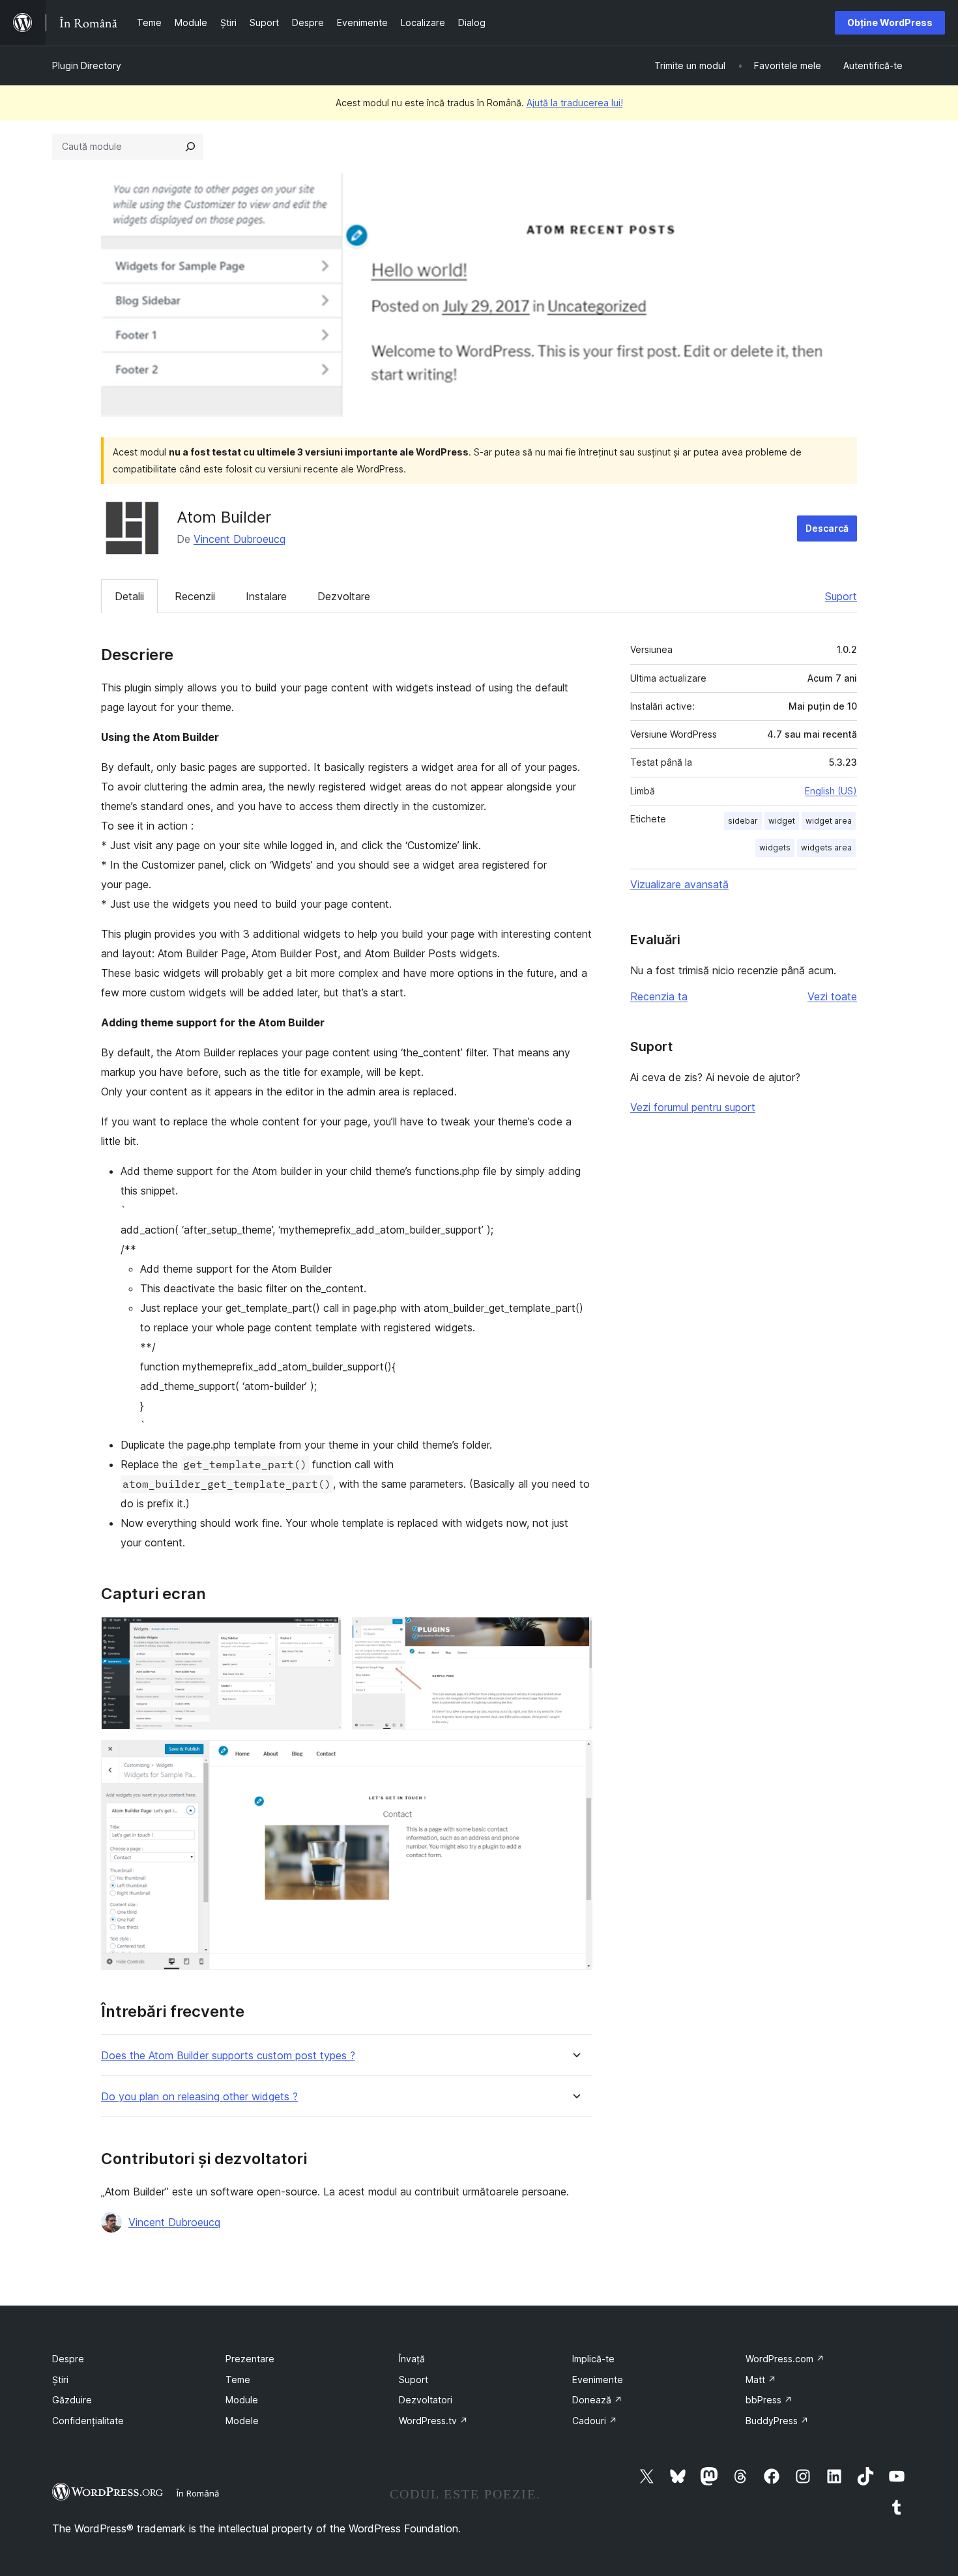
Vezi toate (832, 996)
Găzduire (72, 2400)
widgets (775, 847)
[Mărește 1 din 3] (324, 1634)
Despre (68, 2359)
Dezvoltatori (426, 2400)
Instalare (266, 596)
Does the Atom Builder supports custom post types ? (228, 2056)
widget (782, 821)
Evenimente (598, 2380)
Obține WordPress (890, 22)
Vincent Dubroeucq (239, 539)
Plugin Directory (87, 65)
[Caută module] (190, 147)
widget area (829, 821)
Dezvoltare (344, 596)
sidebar (743, 821)
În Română (198, 2493)
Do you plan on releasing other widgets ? (199, 2097)
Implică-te (593, 2359)
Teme (238, 2380)
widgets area (826, 847)
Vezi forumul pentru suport (693, 1107)
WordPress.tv (433, 2421)
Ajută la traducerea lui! (575, 103)
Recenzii (195, 596)
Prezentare (250, 2359)
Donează (597, 2400)
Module (242, 2400)
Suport (841, 596)
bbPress (769, 2400)
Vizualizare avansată (679, 884)
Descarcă (827, 528)
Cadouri (595, 2421)
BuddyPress (777, 2421)
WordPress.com (785, 2359)
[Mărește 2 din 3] (575, 1634)
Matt (761, 2380)
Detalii (129, 596)
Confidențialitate (88, 2421)
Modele (242, 2421)
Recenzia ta (659, 996)
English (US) (831, 791)
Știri (60, 2380)
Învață (412, 2359)
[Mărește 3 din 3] (575, 1758)
